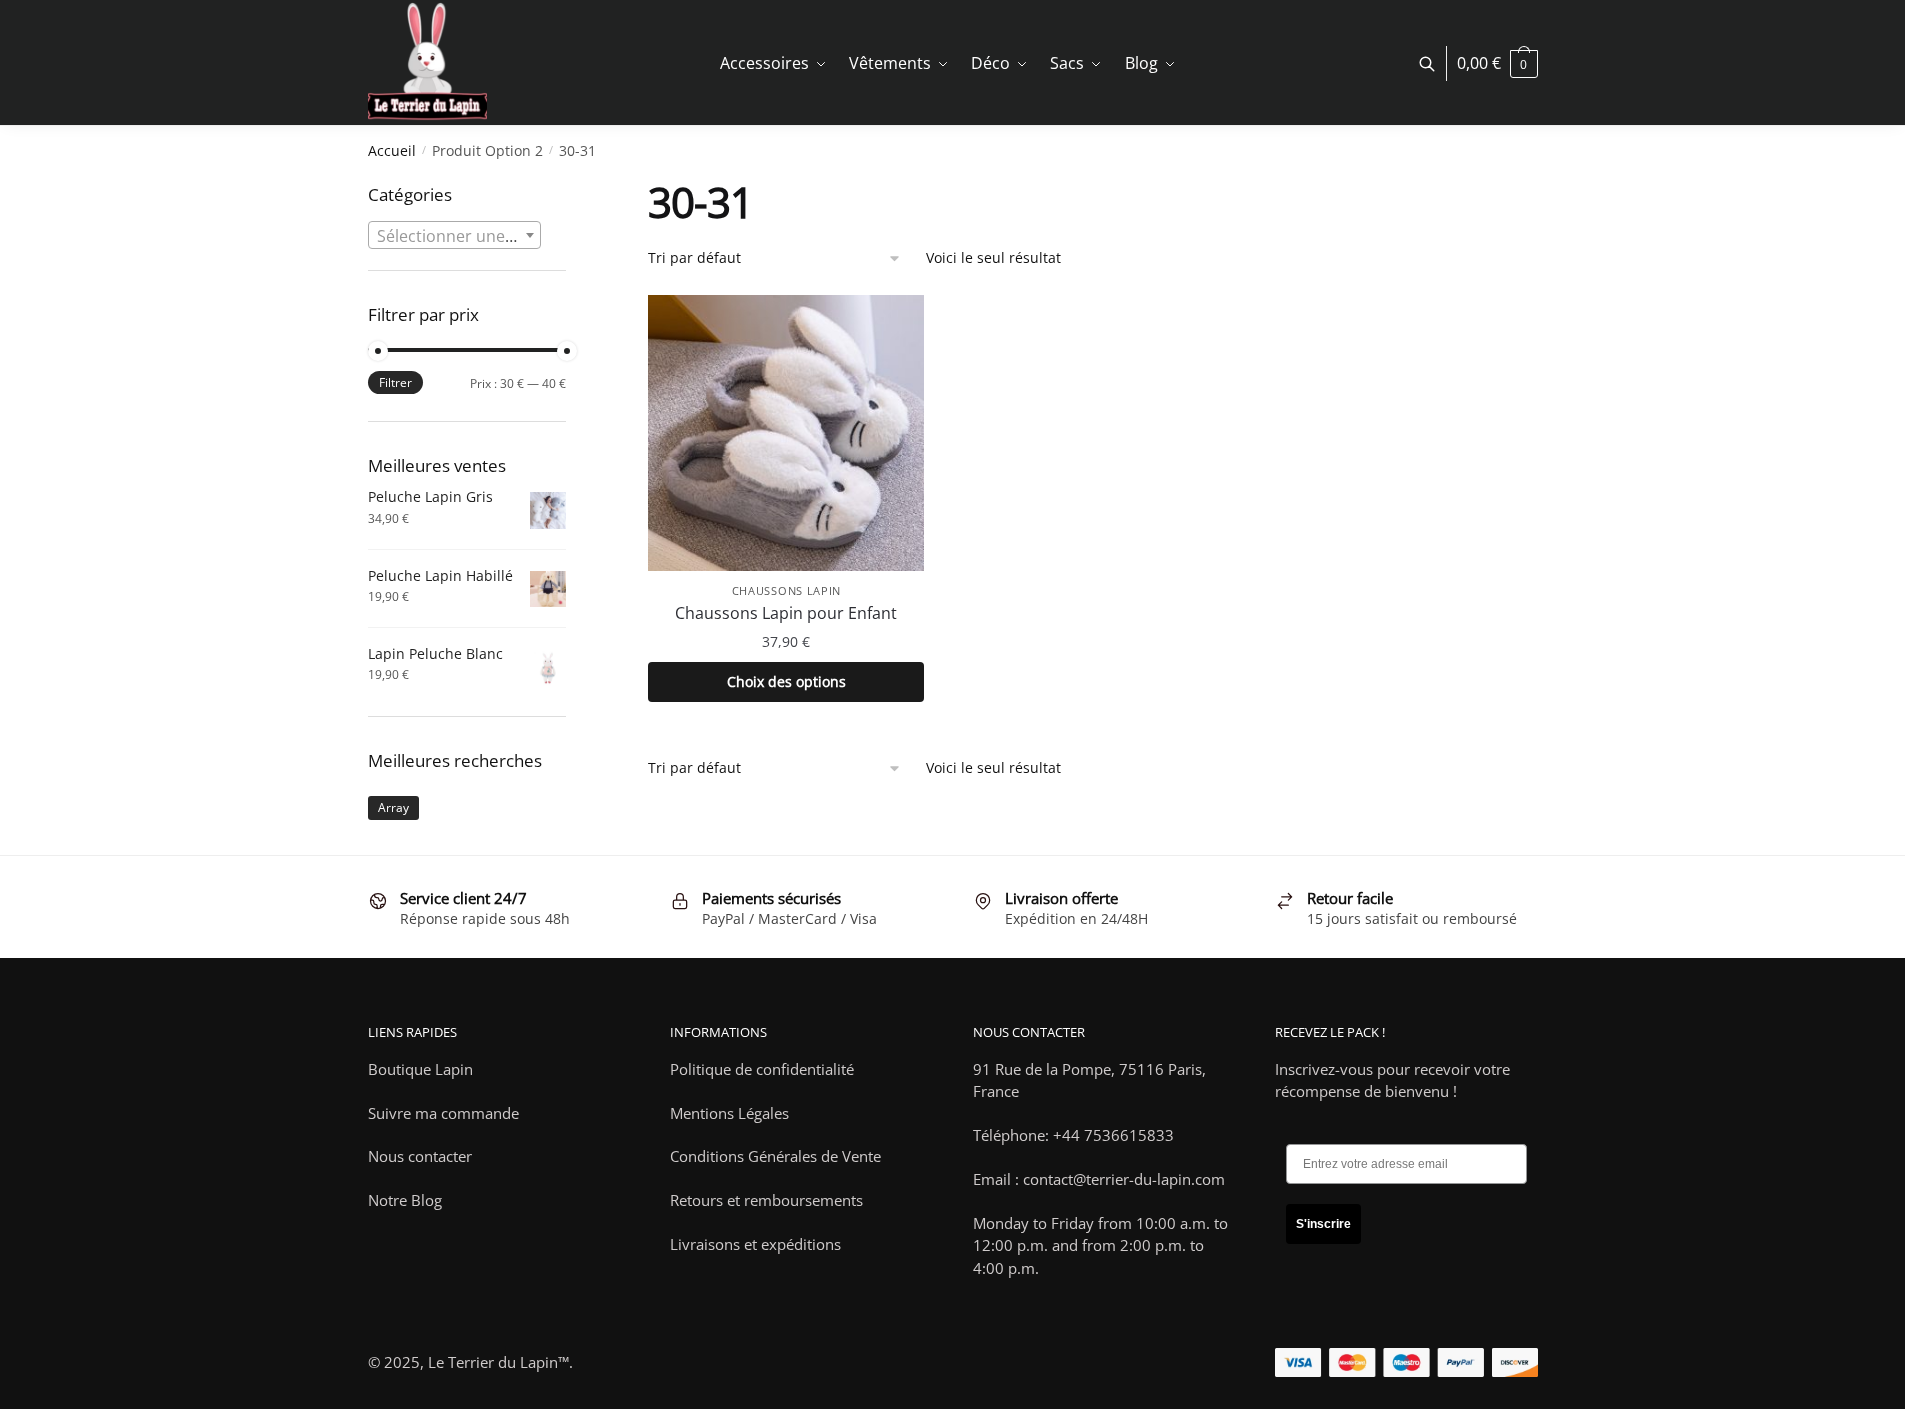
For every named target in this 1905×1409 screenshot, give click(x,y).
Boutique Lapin (420, 1069)
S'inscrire (1323, 1224)
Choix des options (786, 681)
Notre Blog (405, 1200)
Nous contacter (420, 1156)
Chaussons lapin (787, 590)
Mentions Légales (729, 1113)
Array (393, 807)
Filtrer (395, 382)
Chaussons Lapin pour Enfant (786, 613)
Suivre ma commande (443, 1113)
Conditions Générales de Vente (775, 1156)
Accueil (392, 150)
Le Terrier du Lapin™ (498, 1362)
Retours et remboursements (766, 1200)
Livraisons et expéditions (755, 1244)
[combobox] (455, 235)
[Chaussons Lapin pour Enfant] (786, 433)
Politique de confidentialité (762, 1069)
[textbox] (455, 236)
